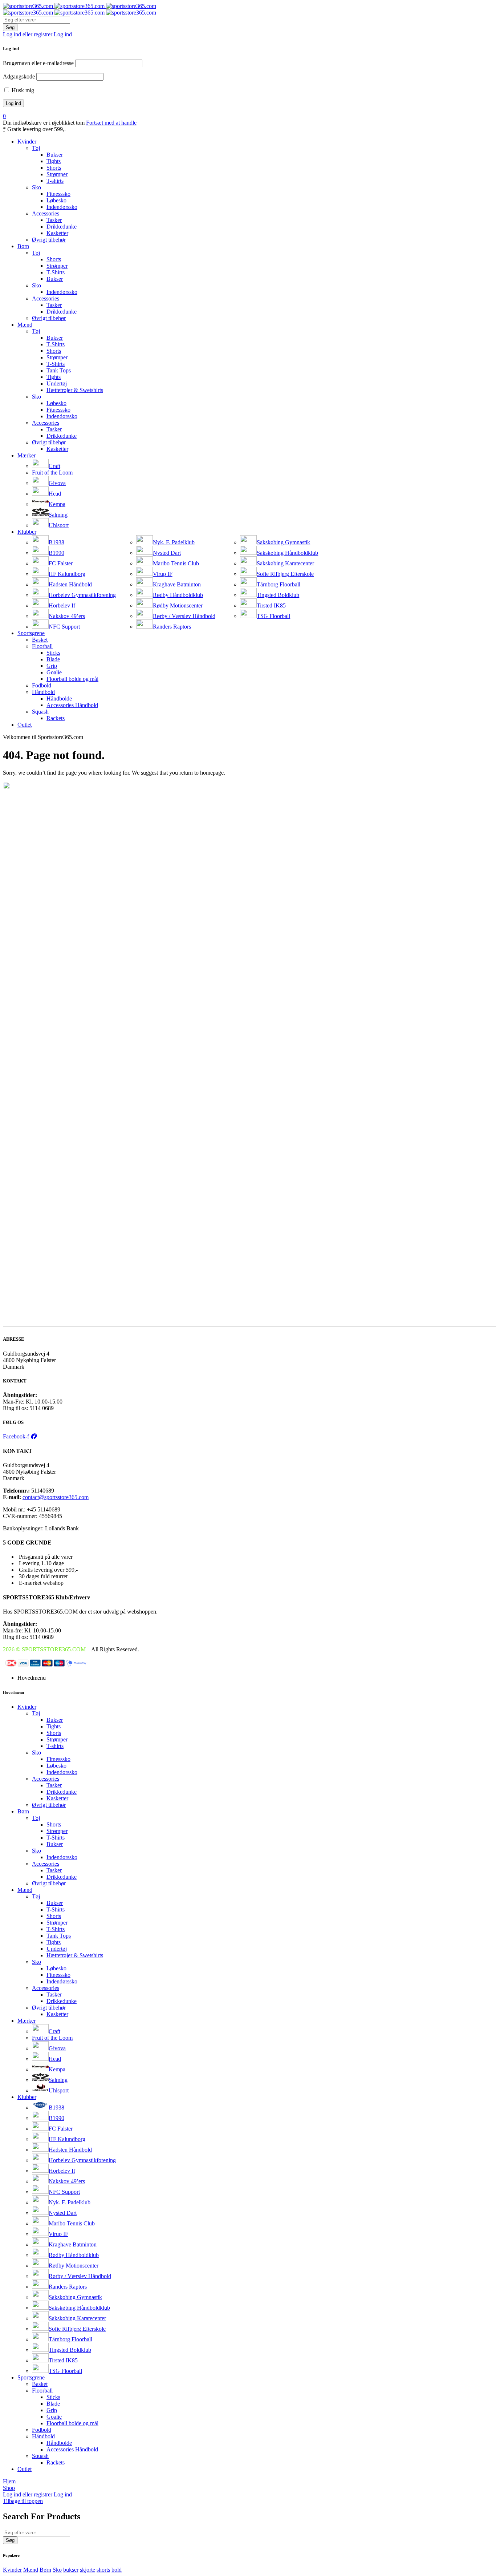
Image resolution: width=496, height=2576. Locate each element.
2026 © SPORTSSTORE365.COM (44, 1649)
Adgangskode (19, 76)
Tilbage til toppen (23, 2501)
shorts (103, 2570)
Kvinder (12, 2570)
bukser (71, 2570)
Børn (45, 2570)
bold (117, 2570)
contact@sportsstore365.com (56, 1497)
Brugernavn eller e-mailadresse (38, 63)
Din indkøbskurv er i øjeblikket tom (44, 123)
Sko (57, 2570)
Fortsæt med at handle (111, 123)
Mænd (31, 2570)
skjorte (88, 2570)
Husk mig (22, 90)
